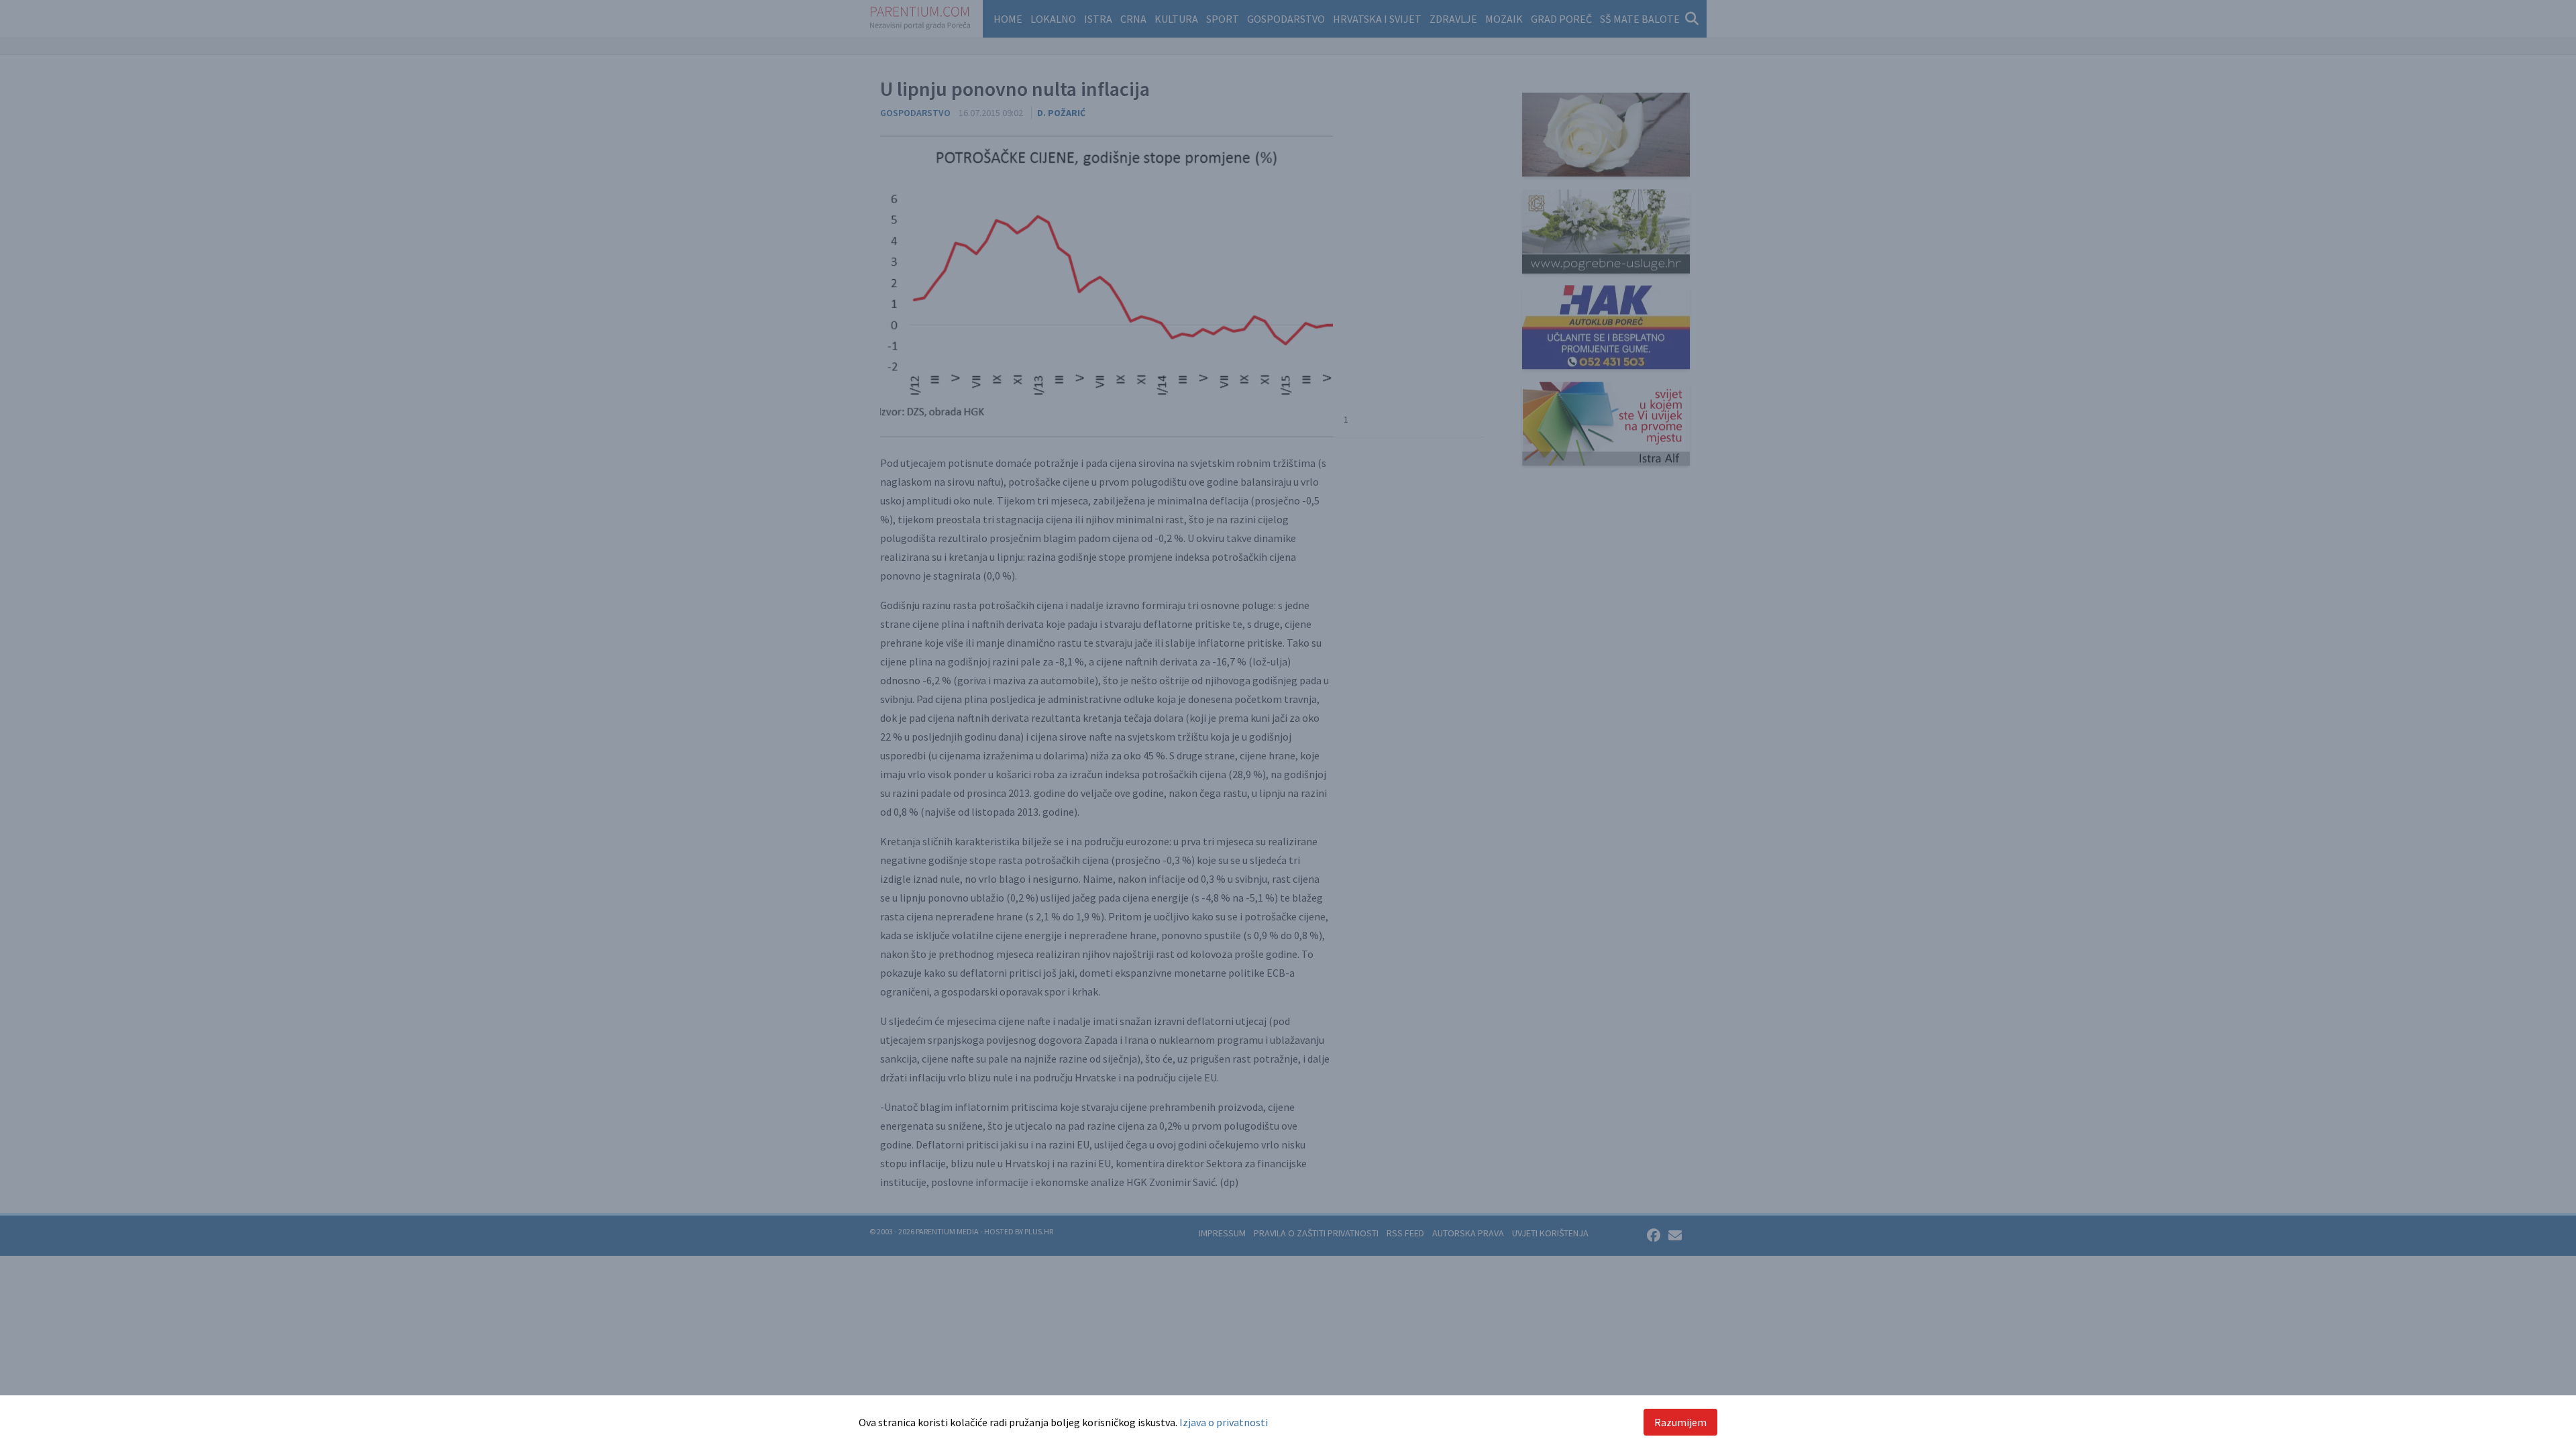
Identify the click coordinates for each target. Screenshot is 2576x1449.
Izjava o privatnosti (1224, 1422)
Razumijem (1680, 1422)
